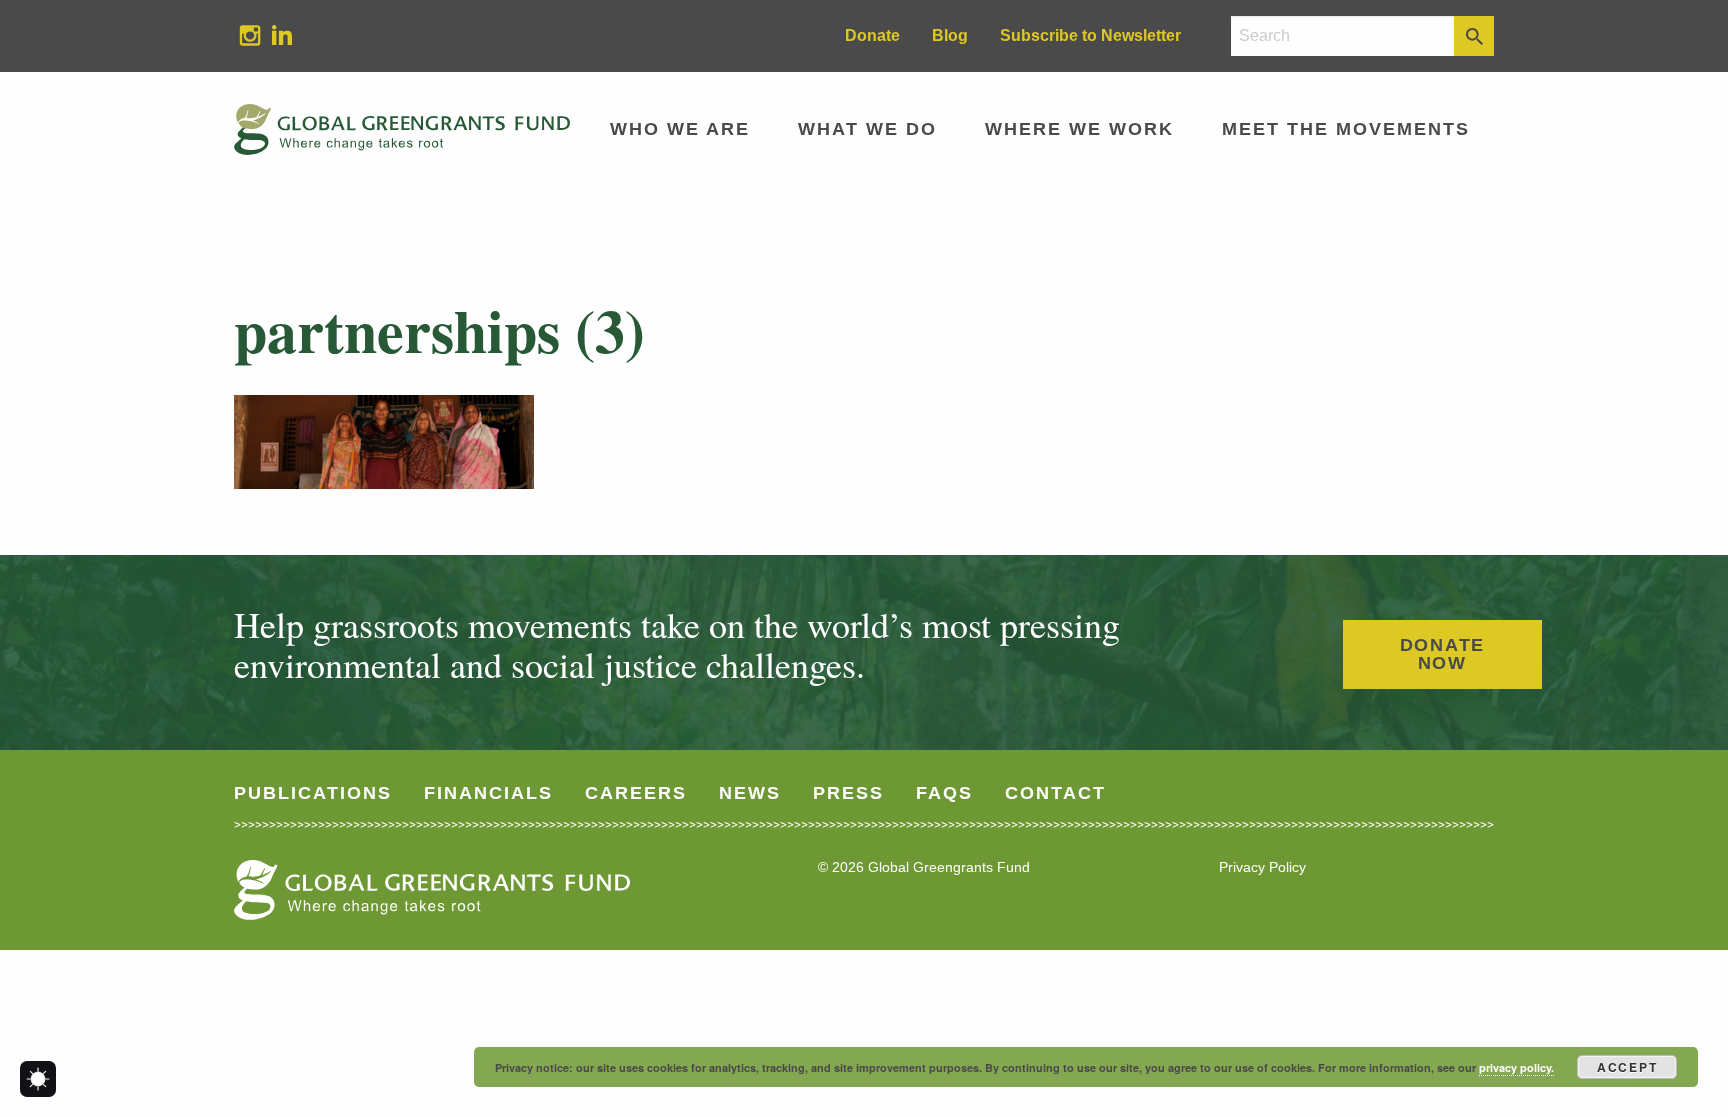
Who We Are (680, 129)
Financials (488, 793)
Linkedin (274, 34)
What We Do (867, 129)
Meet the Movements (1346, 129)
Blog (950, 35)
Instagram (242, 34)
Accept (1627, 1067)
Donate (872, 35)
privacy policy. (1516, 1067)
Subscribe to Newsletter (1090, 35)
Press (848, 793)
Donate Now (1443, 654)
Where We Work (1079, 129)
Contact (1055, 793)
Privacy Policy (1262, 867)
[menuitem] (250, 36)
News (750, 793)
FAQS (944, 793)
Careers (636, 793)
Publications (313, 793)
